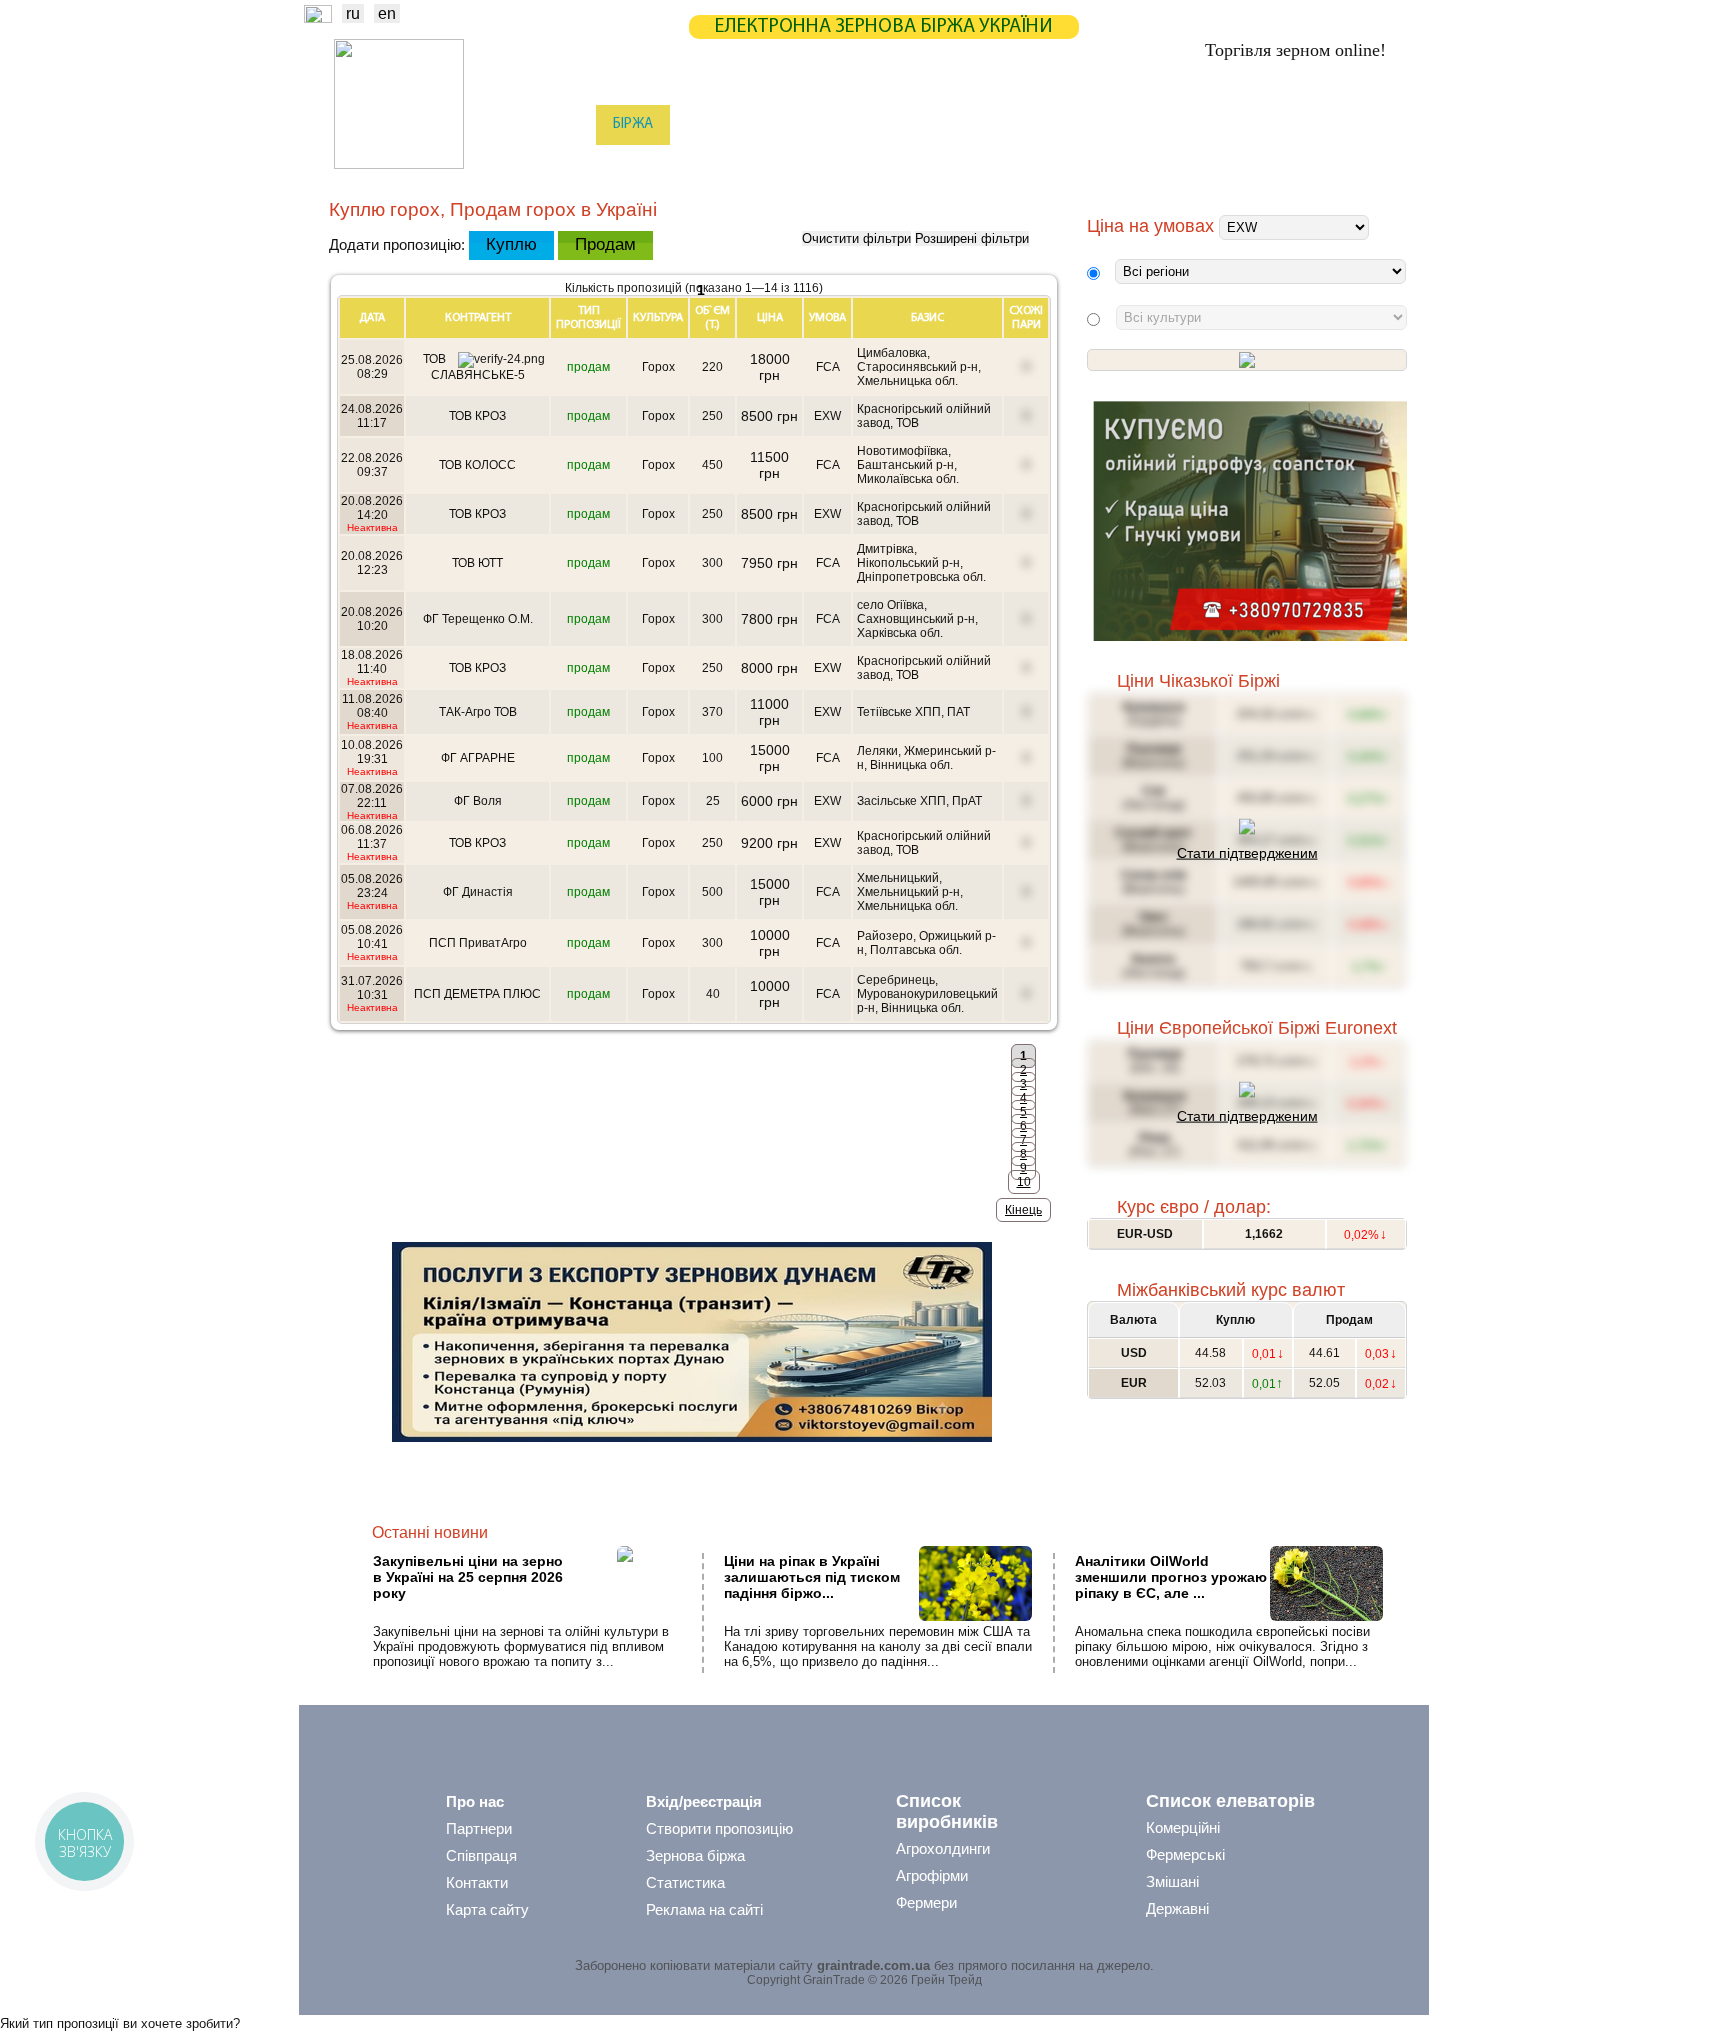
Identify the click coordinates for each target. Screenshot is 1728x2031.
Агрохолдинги (943, 1848)
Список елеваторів (1230, 1801)
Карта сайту (487, 1909)
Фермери (926, 1902)
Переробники (1254, 165)
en (387, 13)
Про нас (475, 1801)
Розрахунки (917, 124)
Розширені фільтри (972, 238)
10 (1024, 1182)
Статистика (727, 124)
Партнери (1026, 124)
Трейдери (555, 165)
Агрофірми (932, 1875)
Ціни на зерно (1140, 124)
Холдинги (1147, 165)
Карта (822, 124)
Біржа (633, 124)
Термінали (1047, 165)
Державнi (1177, 1908)
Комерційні (1183, 1827)
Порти (959, 165)
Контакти (477, 1882)
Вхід (1372, 126)
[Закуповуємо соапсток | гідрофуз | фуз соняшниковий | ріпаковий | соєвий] (1249, 636)
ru (353, 13)
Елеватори (755, 165)
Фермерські (1185, 1854)
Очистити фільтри (856, 238)
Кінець (1023, 1210)
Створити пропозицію (719, 1828)
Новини (552, 124)
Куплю (511, 244)
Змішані (1172, 1881)
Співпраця (481, 1855)
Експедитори (863, 165)
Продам (605, 244)
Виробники (653, 165)
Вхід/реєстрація (704, 1801)
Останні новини (430, 1532)
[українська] (318, 17)
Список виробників (947, 1811)
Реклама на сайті (704, 1909)
